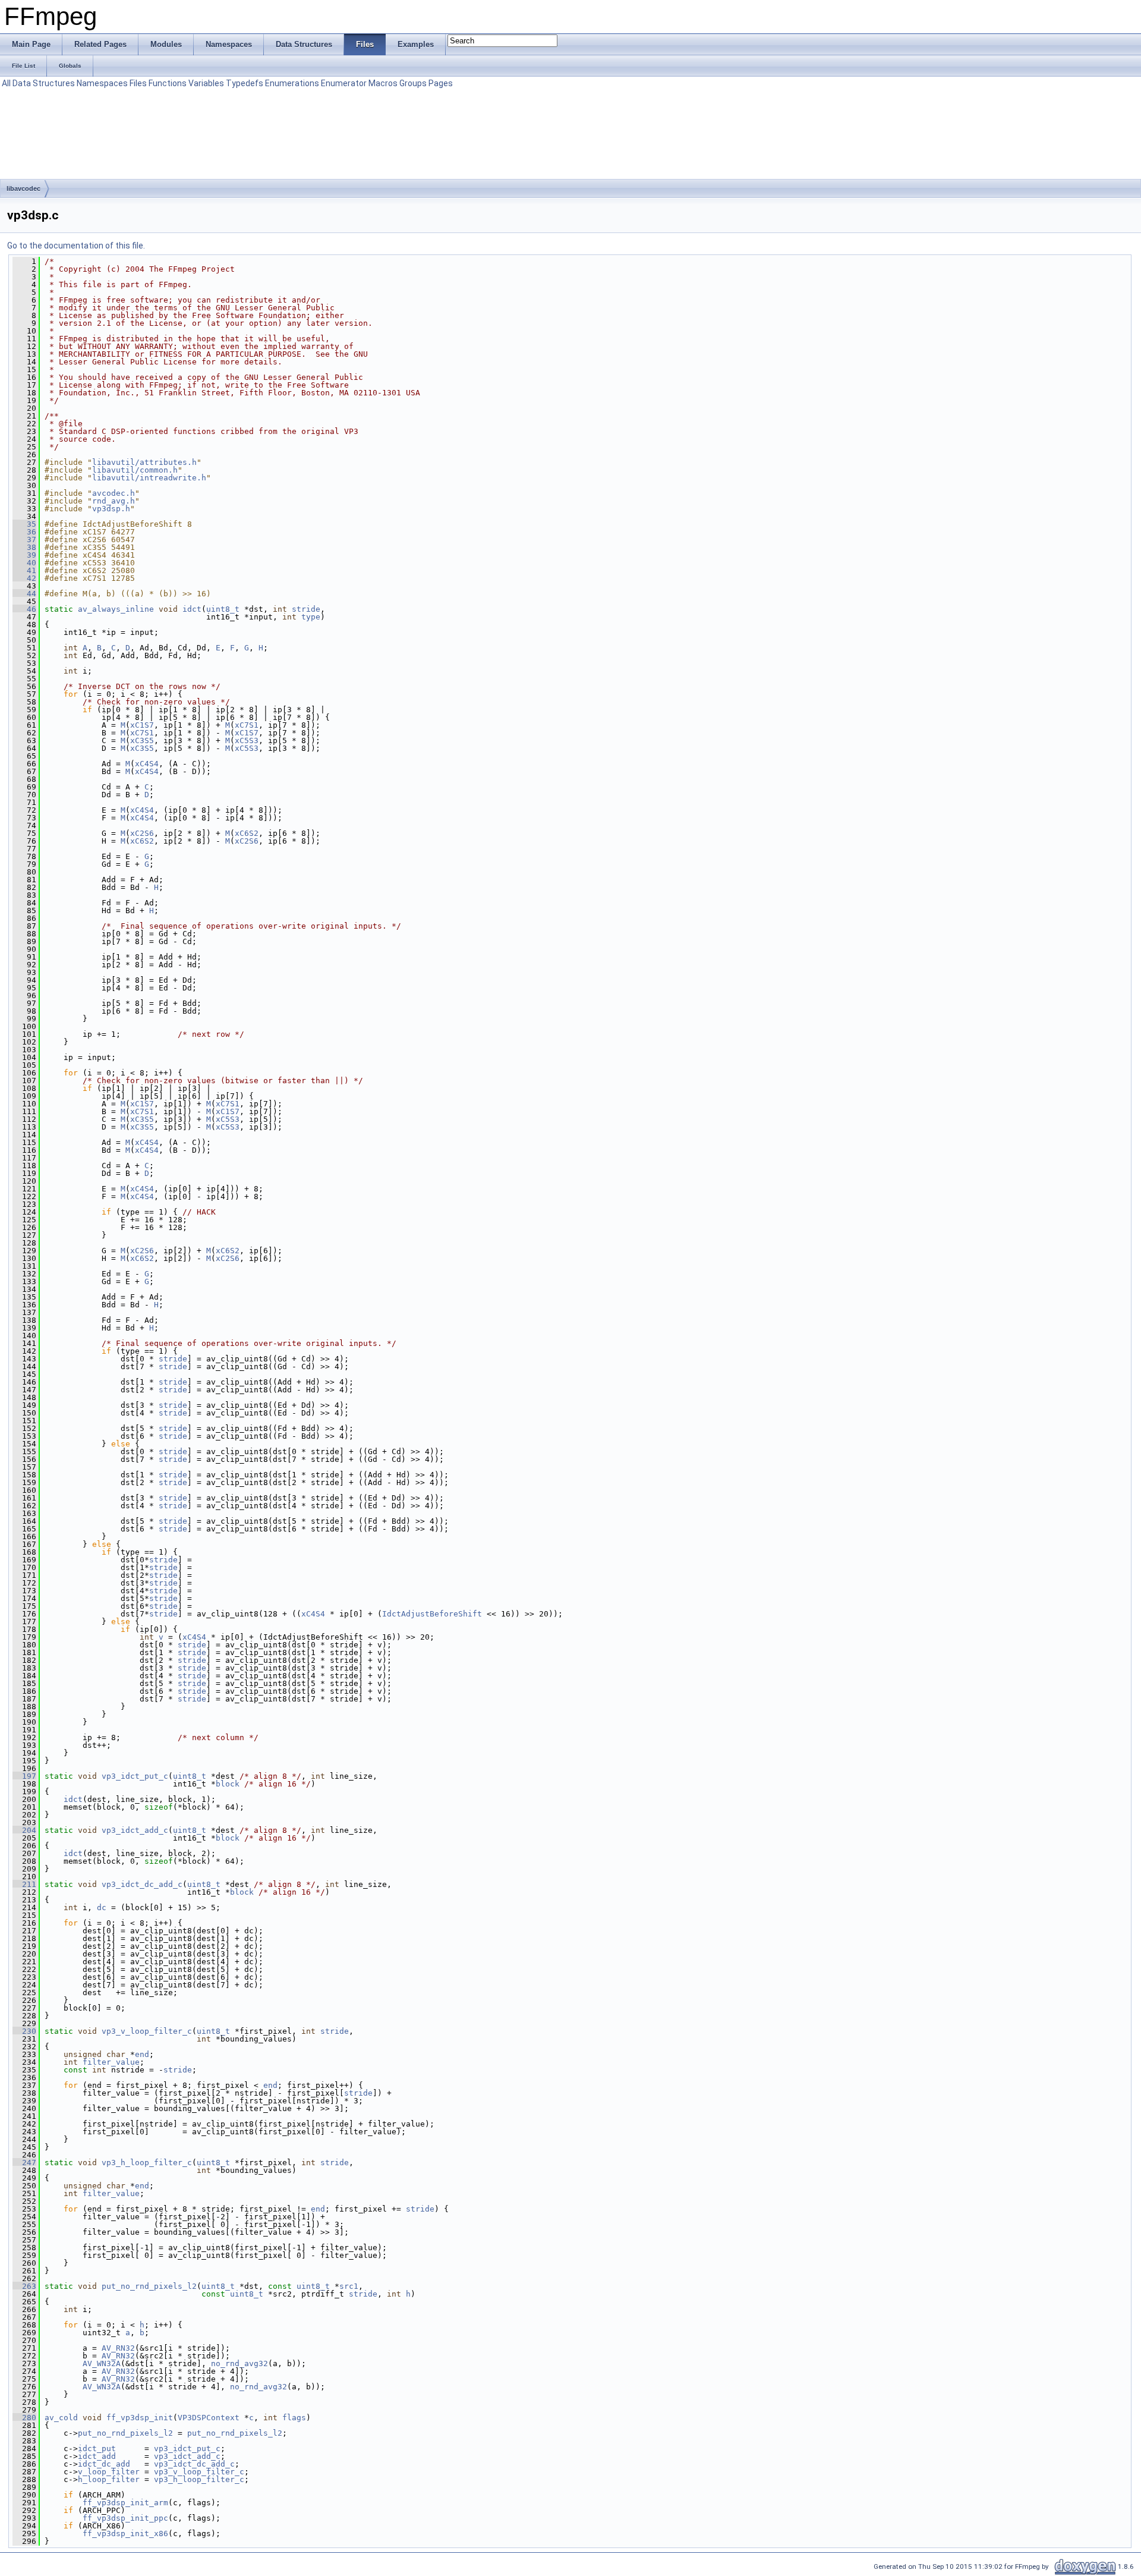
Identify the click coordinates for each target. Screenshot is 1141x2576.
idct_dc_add (104, 2464)
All (6, 83)
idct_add (97, 2456)
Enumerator (344, 83)
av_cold (61, 2418)
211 (24, 1884)
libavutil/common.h (135, 470)
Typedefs (245, 83)
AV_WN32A (102, 2363)
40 (24, 563)
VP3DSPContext (209, 2418)
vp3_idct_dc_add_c (142, 1884)
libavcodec (23, 188)
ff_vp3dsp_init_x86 (125, 2533)
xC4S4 (147, 764)
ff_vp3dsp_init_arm (125, 2503)
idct (192, 609)
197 (24, 1776)
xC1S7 (142, 725)
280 (24, 2418)
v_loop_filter (109, 2472)
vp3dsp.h (111, 509)
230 (24, 2031)
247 (24, 2163)
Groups (413, 83)
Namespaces (102, 83)
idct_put (97, 2448)
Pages (441, 83)
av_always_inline (116, 609)
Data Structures (44, 83)
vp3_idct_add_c (135, 1830)
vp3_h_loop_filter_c (147, 2163)
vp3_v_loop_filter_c (147, 2031)
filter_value (111, 2062)
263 (24, 2286)
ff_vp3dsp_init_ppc (125, 2518)
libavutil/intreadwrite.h (149, 478)
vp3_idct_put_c (135, 1776)
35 (24, 524)
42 (24, 578)
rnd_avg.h (114, 501)
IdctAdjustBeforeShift (432, 1614)
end (142, 2054)
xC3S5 (142, 740)
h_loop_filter (109, 2479)
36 (24, 532)
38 (24, 547)
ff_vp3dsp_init (140, 2418)
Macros (383, 83)
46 (24, 609)
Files (138, 83)
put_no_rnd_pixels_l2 (149, 2286)
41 (24, 570)
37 (24, 540)
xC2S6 (142, 833)
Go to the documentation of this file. (76, 246)
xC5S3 (247, 740)
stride (306, 609)
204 (24, 1830)
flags (294, 2418)
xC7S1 (247, 725)
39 (24, 555)
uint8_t (223, 609)
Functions (168, 83)
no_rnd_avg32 (239, 2363)
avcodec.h (114, 493)
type (311, 617)
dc (102, 1907)
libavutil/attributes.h (144, 462)
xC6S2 (247, 833)
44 (24, 594)
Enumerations (292, 83)
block (228, 1784)
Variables (206, 83)
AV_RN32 (118, 2348)
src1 (349, 2286)
